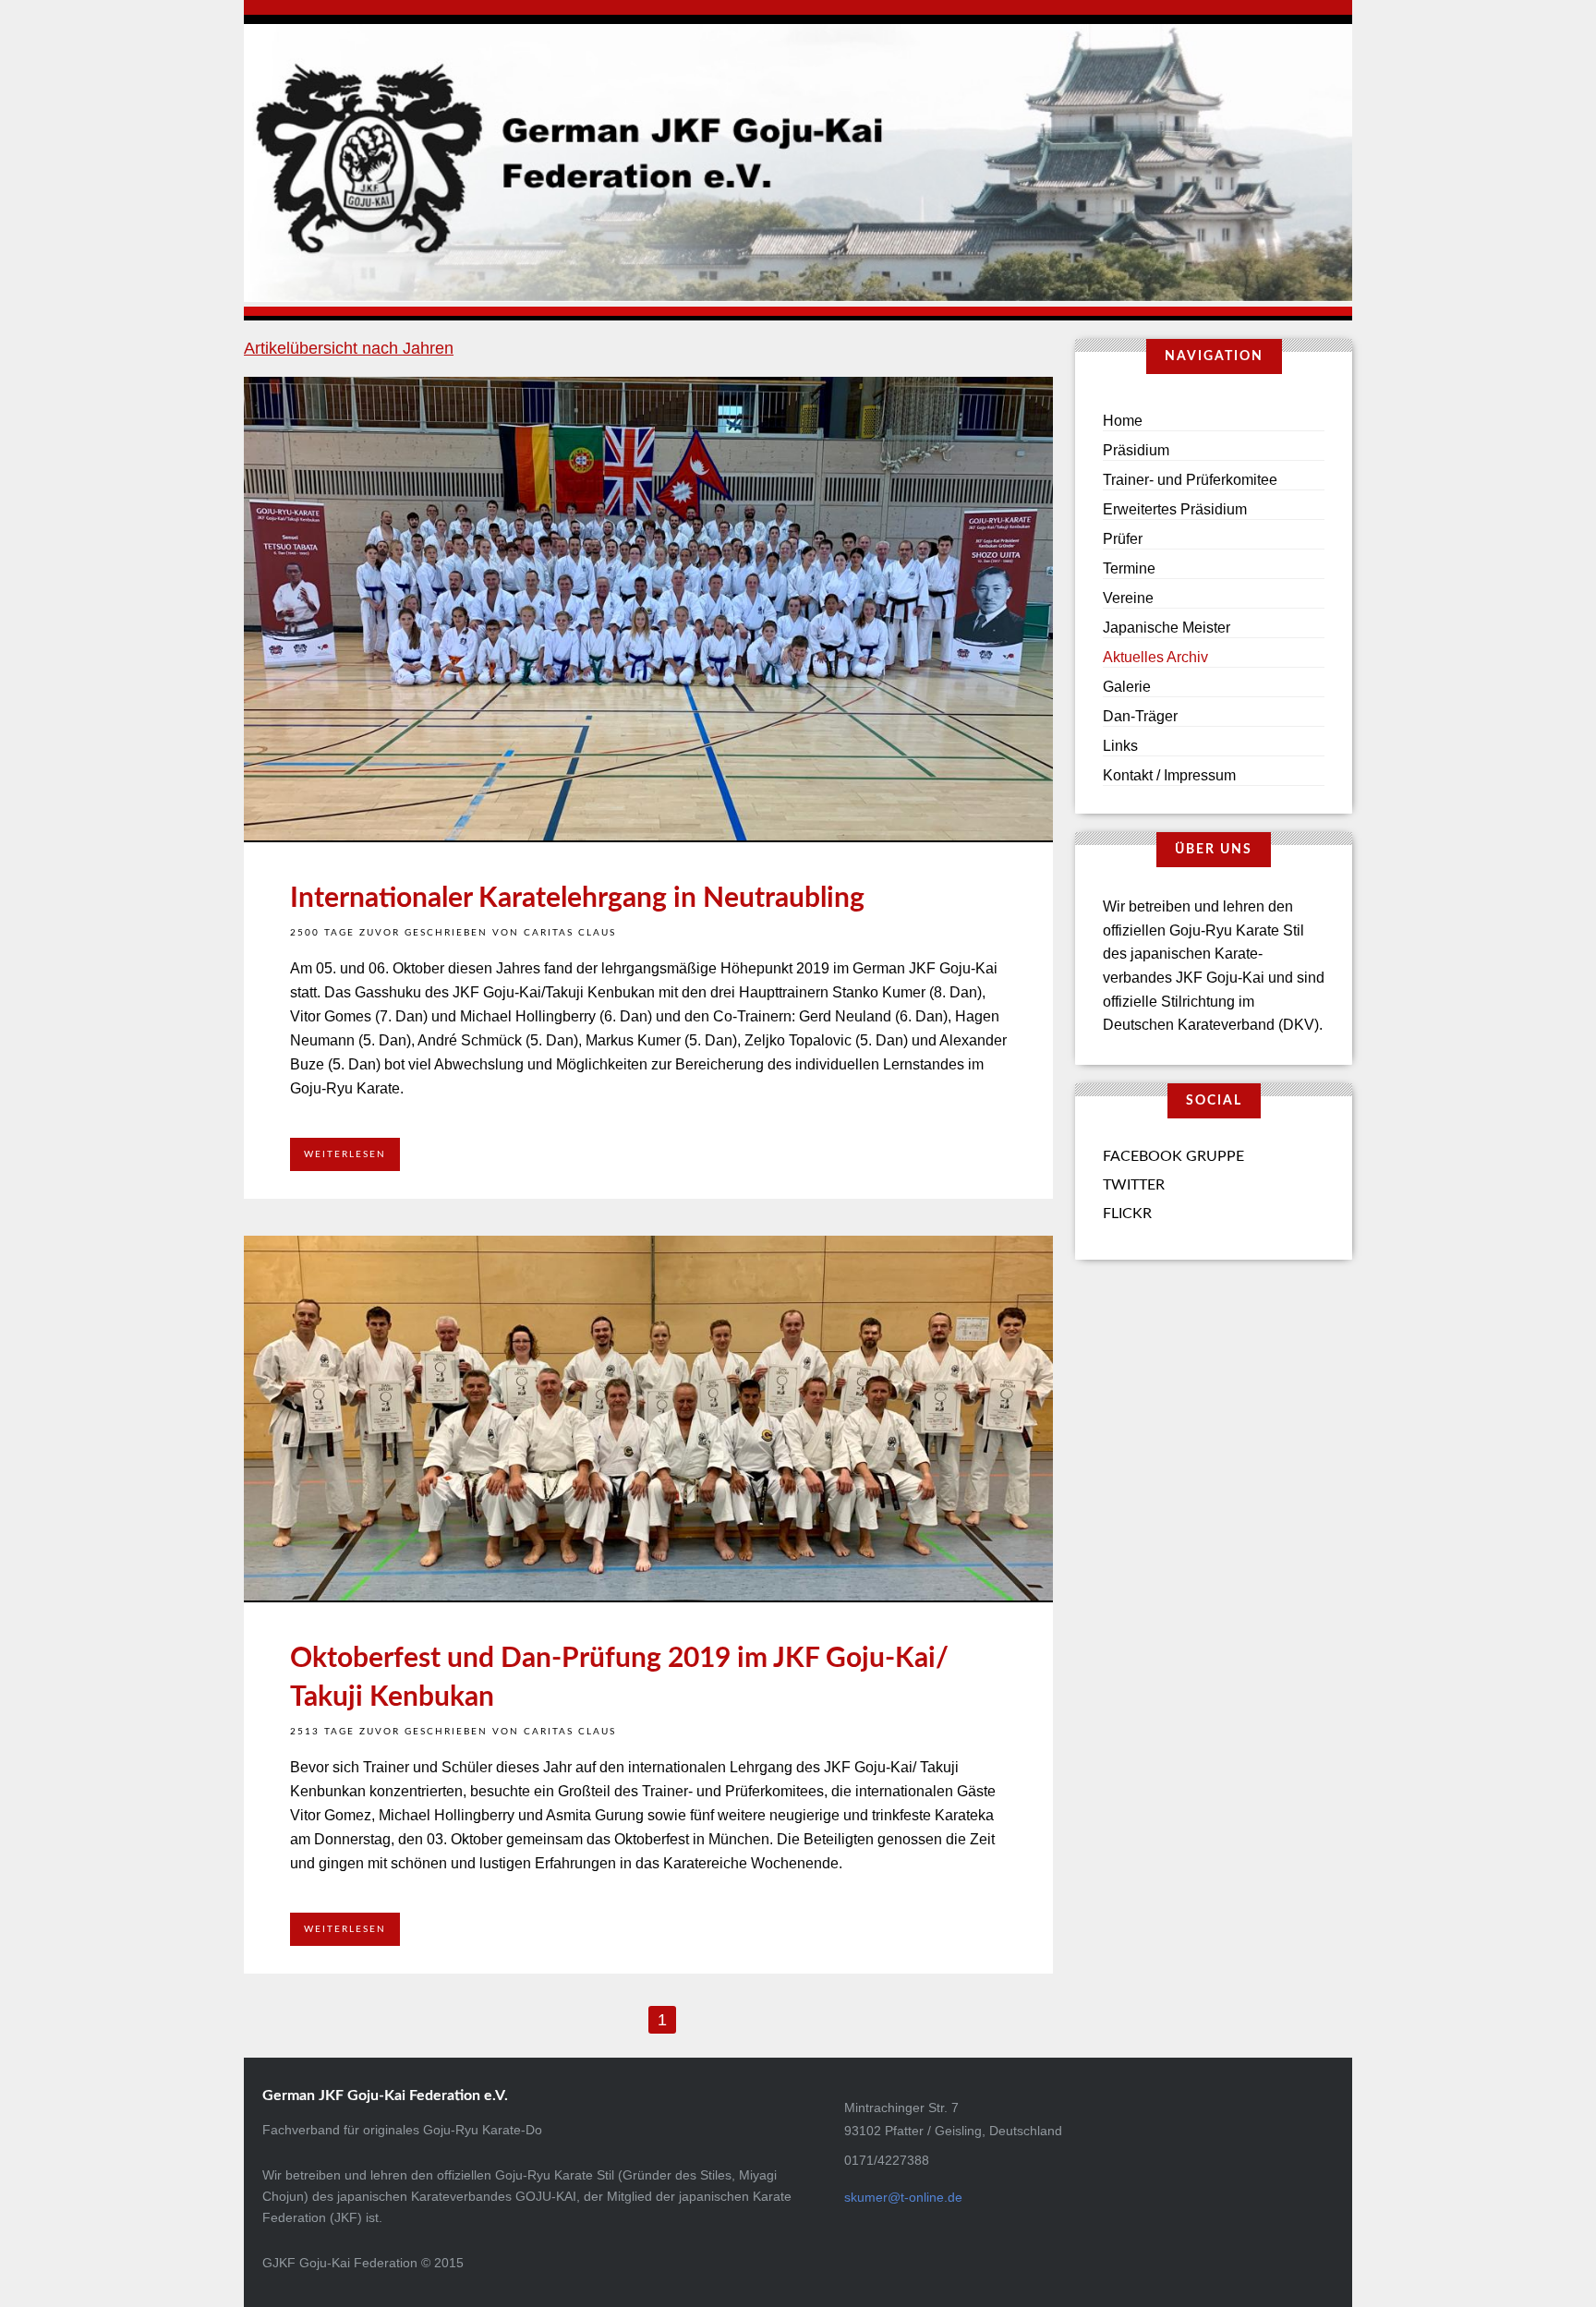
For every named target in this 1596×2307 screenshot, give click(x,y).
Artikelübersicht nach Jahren (349, 348)
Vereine (1128, 598)
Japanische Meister (1167, 628)
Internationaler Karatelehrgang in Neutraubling (577, 899)
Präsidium (1136, 450)
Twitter (1134, 1185)
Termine (1129, 568)
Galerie (1127, 687)
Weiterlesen (345, 1154)
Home (1123, 421)
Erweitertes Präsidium (1175, 509)
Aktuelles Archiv (1155, 657)
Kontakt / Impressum (1169, 775)
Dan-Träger (1140, 716)
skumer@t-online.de (903, 2197)
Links (1120, 746)
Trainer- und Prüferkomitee (1190, 480)
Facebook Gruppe (1173, 1156)
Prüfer (1123, 539)
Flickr (1127, 1214)
